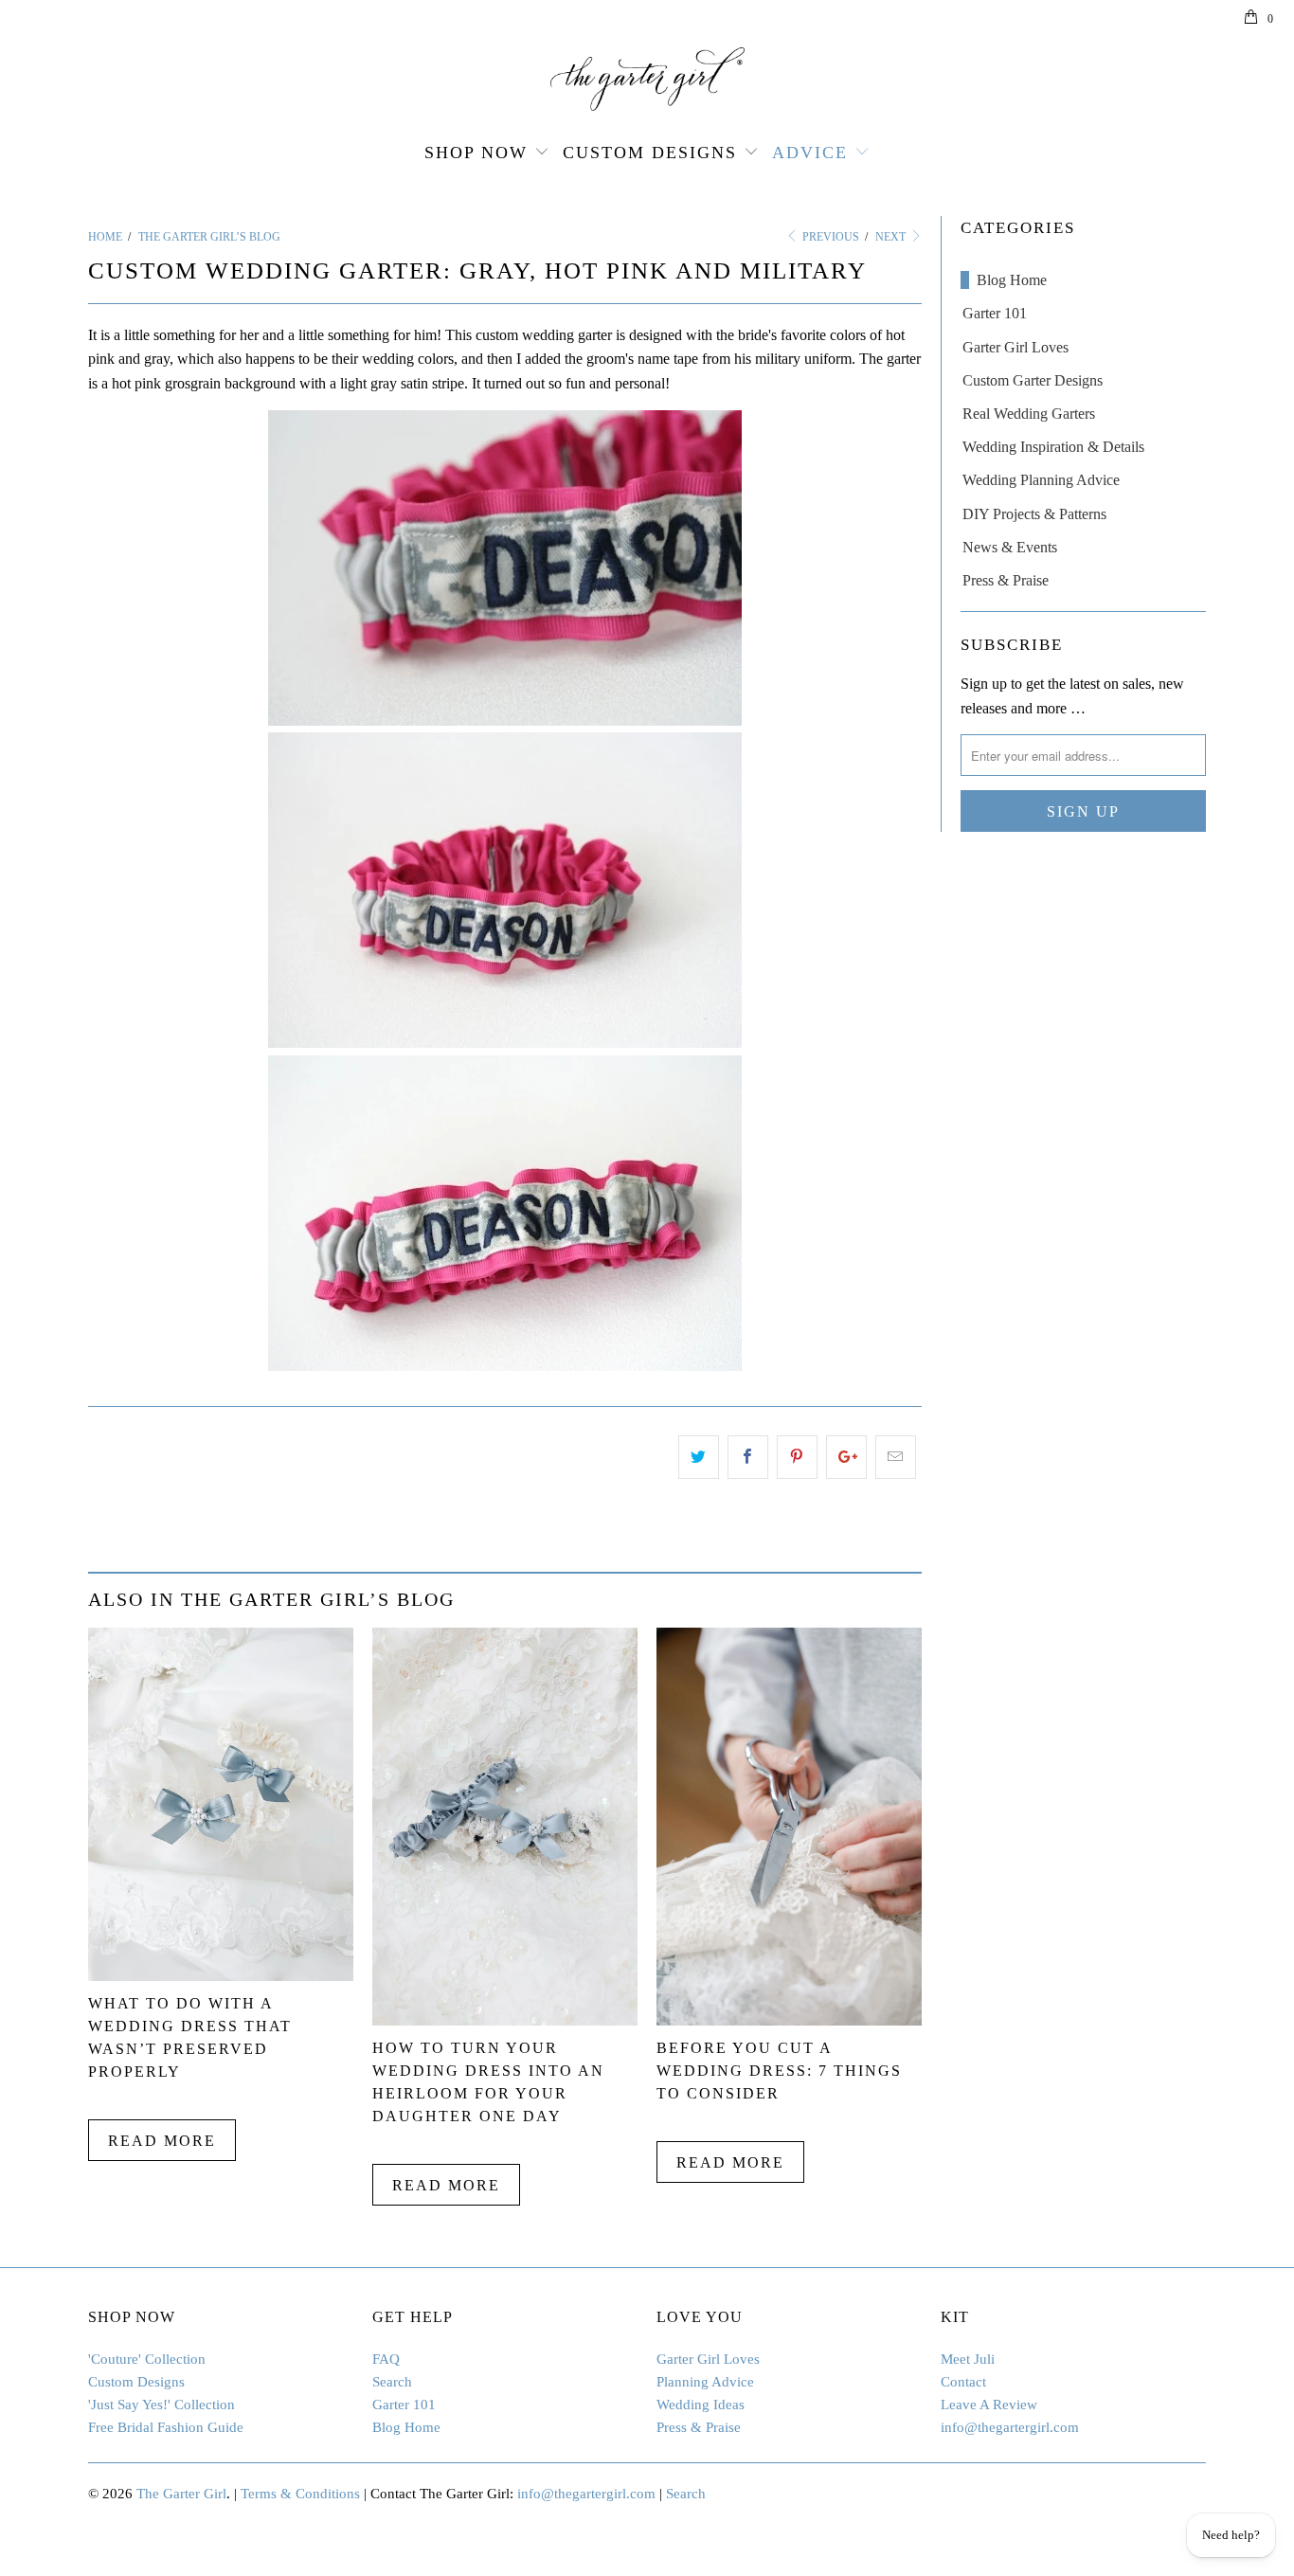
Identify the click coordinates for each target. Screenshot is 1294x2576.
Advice (810, 153)
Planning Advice (705, 2382)
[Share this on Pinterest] (797, 1457)
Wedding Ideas (701, 2405)
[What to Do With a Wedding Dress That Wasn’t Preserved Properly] (221, 1976)
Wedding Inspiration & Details (1053, 447)
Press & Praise (1006, 580)
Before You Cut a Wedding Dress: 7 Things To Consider (779, 2071)
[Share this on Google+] (846, 1457)
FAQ (386, 2359)
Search (392, 2382)
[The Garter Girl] (647, 79)
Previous (829, 237)
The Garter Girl (181, 2494)
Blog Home (1012, 280)
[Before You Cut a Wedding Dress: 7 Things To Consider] (789, 2020)
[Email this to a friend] (896, 1457)
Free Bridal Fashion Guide (166, 2427)
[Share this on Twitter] (699, 1457)
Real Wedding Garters (1029, 414)
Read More (162, 2141)
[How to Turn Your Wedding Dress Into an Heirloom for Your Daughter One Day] (505, 2020)
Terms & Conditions (300, 2494)
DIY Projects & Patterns (1034, 514)
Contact (963, 2382)
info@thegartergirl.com (1010, 2427)
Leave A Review (989, 2405)
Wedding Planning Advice (1041, 480)
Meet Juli (968, 2359)
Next (892, 237)
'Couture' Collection (147, 2359)
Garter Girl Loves (1015, 347)
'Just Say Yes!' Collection (162, 2405)
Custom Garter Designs (1033, 380)
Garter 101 (995, 313)
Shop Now (476, 153)
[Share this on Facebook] (748, 1457)
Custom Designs (650, 153)
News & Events (1010, 547)
